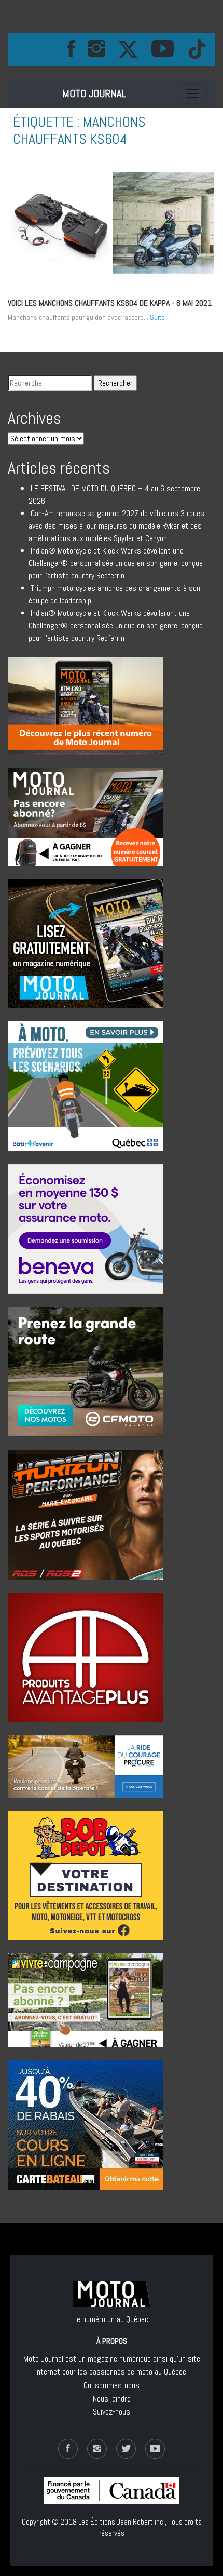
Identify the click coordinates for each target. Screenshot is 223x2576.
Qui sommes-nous (112, 2385)
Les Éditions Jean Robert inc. (122, 2522)
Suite (157, 317)
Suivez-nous (112, 2412)
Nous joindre (112, 2399)
